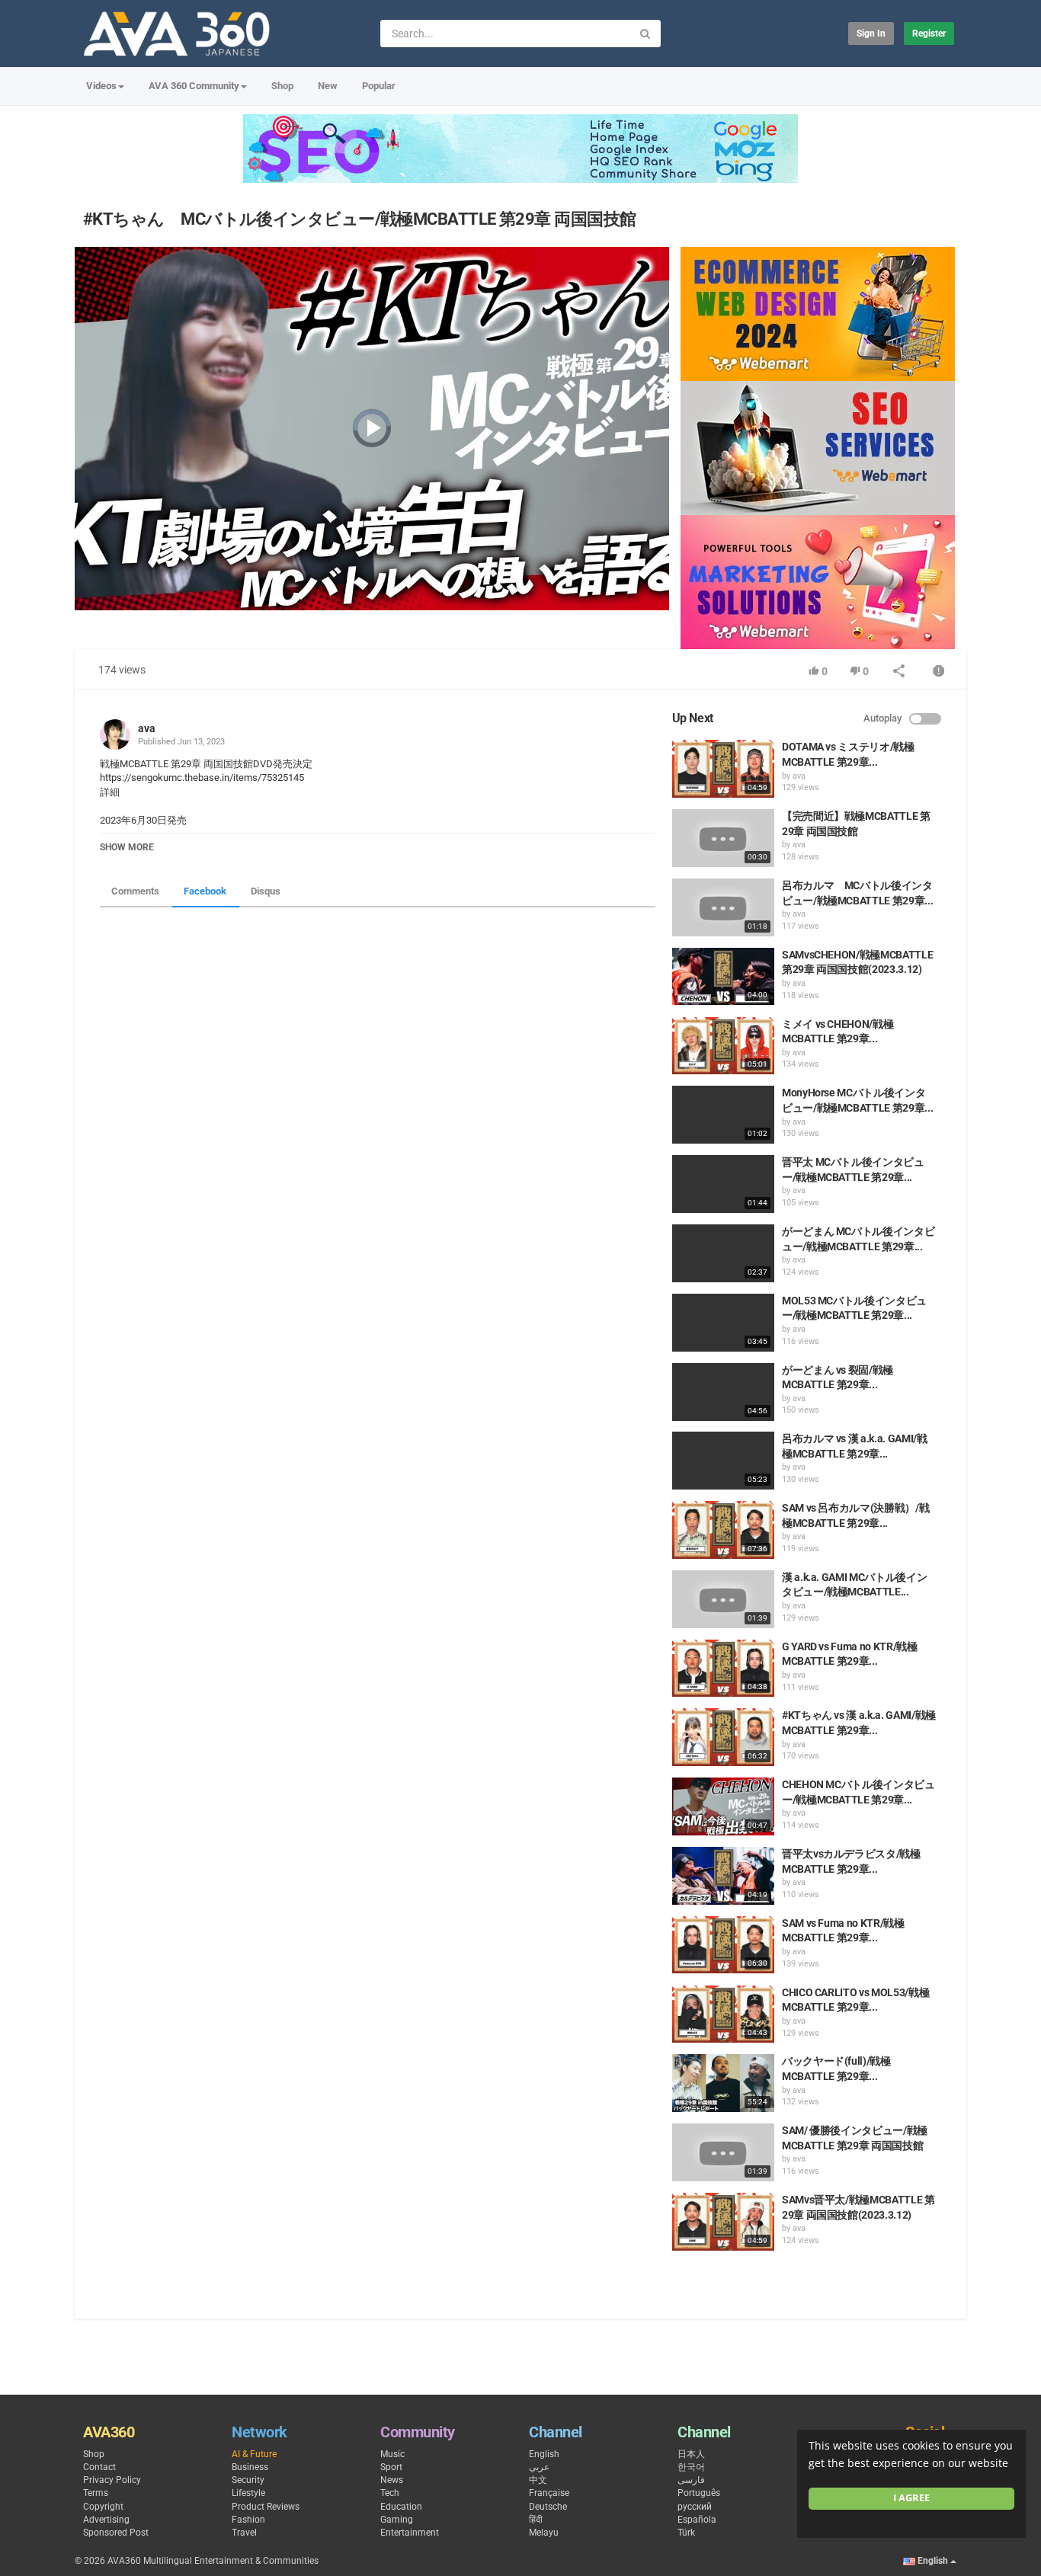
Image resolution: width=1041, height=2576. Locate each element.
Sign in (871, 34)
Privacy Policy (112, 2480)
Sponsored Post (116, 2533)
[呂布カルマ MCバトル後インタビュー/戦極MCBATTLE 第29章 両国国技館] (723, 907)
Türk (686, 2533)
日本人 (691, 2454)
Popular (379, 86)
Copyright (103, 2507)
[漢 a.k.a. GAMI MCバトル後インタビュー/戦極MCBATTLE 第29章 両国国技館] (723, 1599)
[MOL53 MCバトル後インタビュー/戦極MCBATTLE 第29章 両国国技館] (723, 1323)
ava (147, 728)
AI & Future (254, 2454)
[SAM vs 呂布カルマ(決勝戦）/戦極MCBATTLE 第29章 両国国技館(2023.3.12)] (723, 1530)
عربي (539, 2467)
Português (699, 2493)
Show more (127, 847)
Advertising (106, 2520)
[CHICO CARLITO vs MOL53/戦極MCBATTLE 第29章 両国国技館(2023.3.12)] (723, 2014)
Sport (391, 2467)
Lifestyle (248, 2493)
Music (392, 2454)
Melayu (544, 2533)
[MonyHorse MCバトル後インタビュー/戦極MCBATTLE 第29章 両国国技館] (723, 1115)
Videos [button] (101, 86)
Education (401, 2507)
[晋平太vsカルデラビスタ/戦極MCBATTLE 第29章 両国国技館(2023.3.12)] (723, 1876)
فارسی (691, 2480)
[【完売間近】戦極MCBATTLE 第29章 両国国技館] (723, 838)
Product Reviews (266, 2507)
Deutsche (548, 2507)
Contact (99, 2467)
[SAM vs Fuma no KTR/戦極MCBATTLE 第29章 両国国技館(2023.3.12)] (723, 1945)
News (392, 2480)
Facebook (205, 891)
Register (929, 34)
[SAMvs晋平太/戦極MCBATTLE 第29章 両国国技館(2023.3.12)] (723, 2222)
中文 (538, 2480)
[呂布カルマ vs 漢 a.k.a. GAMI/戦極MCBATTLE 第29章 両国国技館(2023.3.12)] (723, 1461)
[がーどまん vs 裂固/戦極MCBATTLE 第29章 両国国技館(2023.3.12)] (723, 1392)
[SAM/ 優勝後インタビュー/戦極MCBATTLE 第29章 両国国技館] (723, 2152)
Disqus (266, 891)
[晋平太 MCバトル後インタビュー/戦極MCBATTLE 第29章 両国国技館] (723, 1184)
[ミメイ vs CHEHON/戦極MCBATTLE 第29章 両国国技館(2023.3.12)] (723, 1046)
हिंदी (536, 2520)
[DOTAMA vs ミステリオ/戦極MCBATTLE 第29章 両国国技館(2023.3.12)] (723, 769)
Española (697, 2520)
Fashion (248, 2520)
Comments (135, 891)
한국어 (691, 2467)
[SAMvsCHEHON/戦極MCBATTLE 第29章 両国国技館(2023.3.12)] (723, 977)
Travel (244, 2533)
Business (250, 2467)
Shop (282, 86)
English (544, 2454)
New (328, 86)
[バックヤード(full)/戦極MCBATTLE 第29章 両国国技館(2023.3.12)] (723, 2083)
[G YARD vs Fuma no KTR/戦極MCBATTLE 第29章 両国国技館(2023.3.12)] (723, 1669)
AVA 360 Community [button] (194, 86)
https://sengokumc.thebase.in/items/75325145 (202, 778)
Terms (96, 2493)
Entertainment (410, 2533)
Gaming (397, 2520)
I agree (911, 2498)
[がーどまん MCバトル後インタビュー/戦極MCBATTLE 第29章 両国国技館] (723, 1253)
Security (248, 2480)
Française (549, 2493)
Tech (390, 2493)
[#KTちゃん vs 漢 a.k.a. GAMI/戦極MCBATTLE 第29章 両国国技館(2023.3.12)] (723, 1737)
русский (695, 2507)
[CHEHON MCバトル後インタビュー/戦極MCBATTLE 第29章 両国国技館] (723, 1806)
